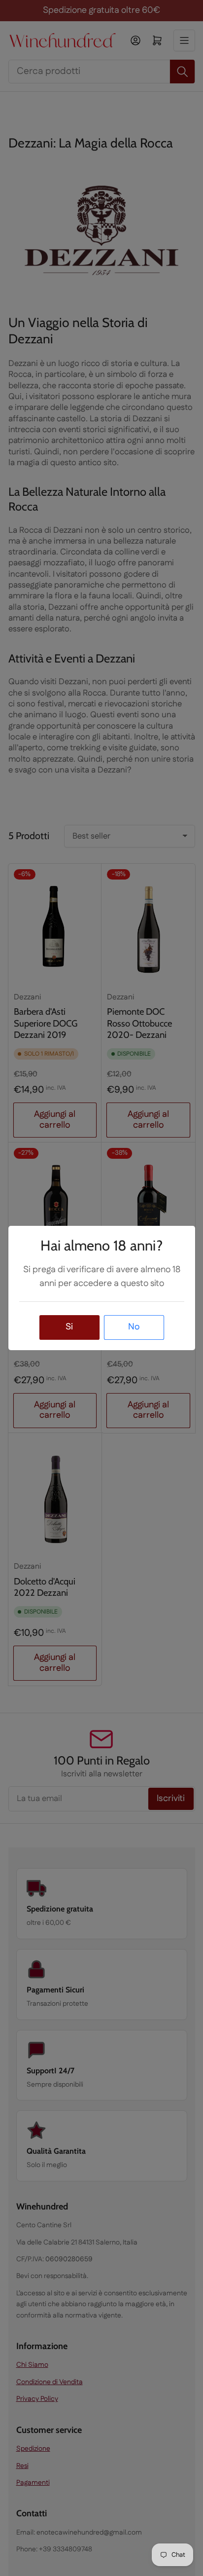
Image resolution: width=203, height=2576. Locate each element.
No (134, 1327)
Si (69, 1327)
